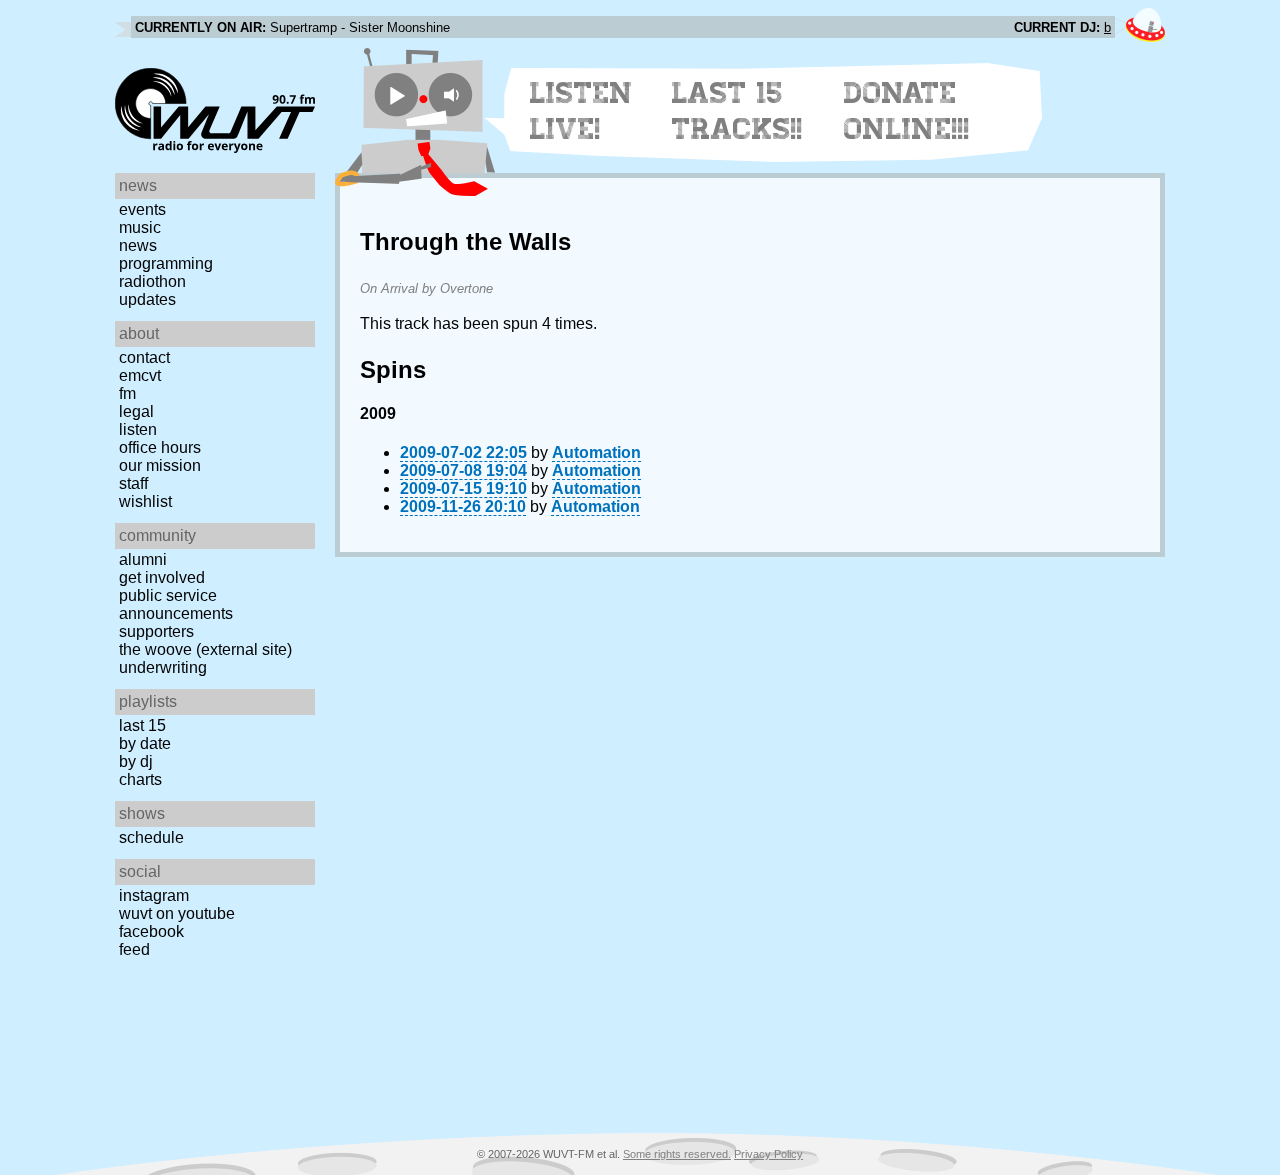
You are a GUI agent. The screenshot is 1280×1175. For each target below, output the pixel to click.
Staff (133, 483)
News (138, 245)
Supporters (156, 631)
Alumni (143, 559)
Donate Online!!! (907, 111)
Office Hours (160, 447)
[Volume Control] (453, 94)
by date (145, 743)
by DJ (136, 761)
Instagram (154, 895)
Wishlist (145, 501)
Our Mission (160, 465)
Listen (138, 429)
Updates (147, 299)
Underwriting (163, 667)
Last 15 (142, 725)
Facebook (151, 931)
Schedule (151, 837)
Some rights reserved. (677, 1154)
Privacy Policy (768, 1154)
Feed (134, 949)
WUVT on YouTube (177, 913)
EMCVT (140, 375)
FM (127, 393)
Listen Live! (581, 111)
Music (140, 227)
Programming (166, 263)
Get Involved (162, 577)
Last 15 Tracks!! (737, 111)
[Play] (396, 94)
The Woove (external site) (205, 649)
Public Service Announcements (176, 604)
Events (142, 209)
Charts (140, 779)
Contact (144, 357)
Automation (596, 452)
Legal (136, 411)
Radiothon (152, 281)
